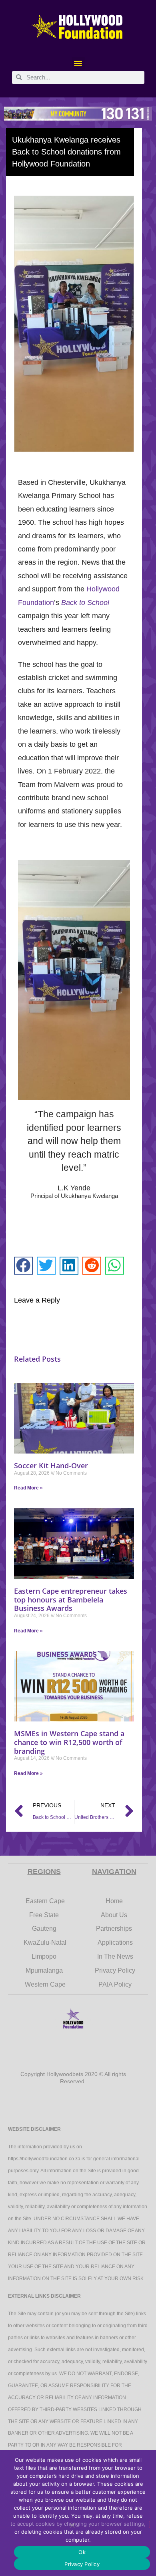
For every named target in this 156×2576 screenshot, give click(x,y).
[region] (78, 114)
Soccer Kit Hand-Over (51, 1465)
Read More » (28, 1488)
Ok (82, 2552)
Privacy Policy (82, 2564)
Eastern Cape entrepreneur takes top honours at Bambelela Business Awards (71, 1599)
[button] (78, 63)
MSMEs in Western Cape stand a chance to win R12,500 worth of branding (69, 1742)
